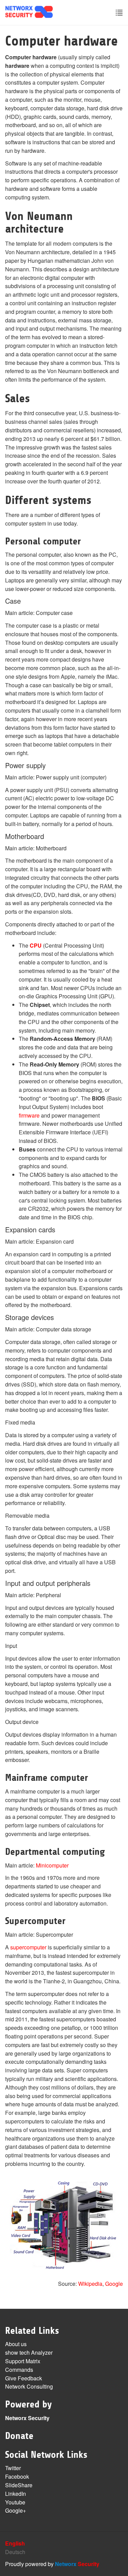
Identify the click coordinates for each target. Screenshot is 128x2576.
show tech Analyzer (29, 2352)
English (15, 2543)
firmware (29, 1115)
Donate (19, 2436)
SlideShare (19, 2485)
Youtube (15, 2502)
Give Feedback (24, 2378)
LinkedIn (16, 2494)
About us (16, 2344)
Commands (19, 2370)
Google (114, 2284)
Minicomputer (52, 1865)
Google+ (16, 2510)
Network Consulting (29, 2386)
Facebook (17, 2476)
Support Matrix (23, 2361)
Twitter (13, 2468)
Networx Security (27, 2418)
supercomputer (28, 1947)
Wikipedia (90, 2284)
